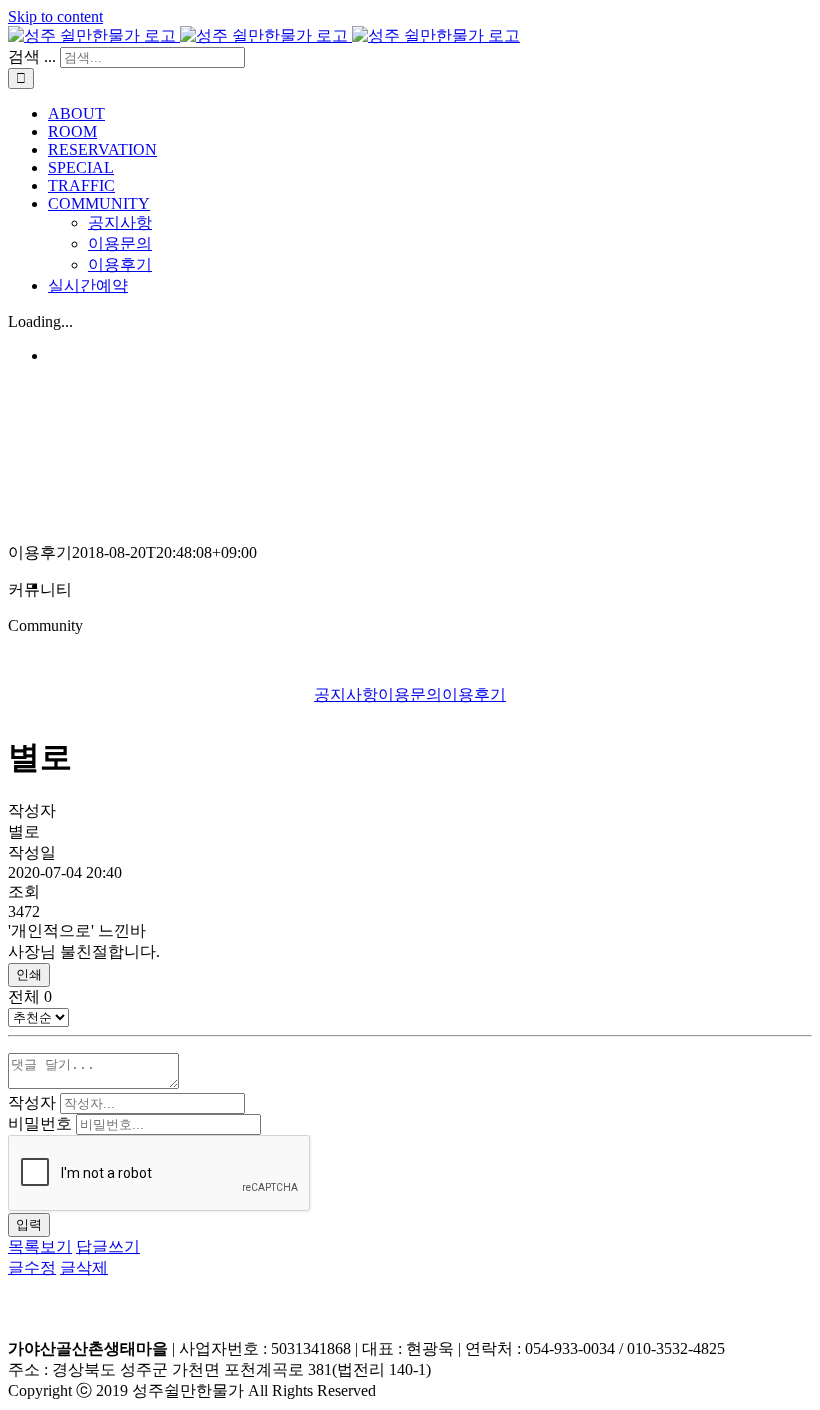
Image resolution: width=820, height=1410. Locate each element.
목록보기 (40, 1246)
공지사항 (346, 694)
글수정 (32, 1267)
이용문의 (410, 694)
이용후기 (474, 694)
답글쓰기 (108, 1246)
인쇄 (29, 974)
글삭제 (84, 1267)
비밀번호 (40, 1123)
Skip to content (55, 16)
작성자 (32, 1102)
